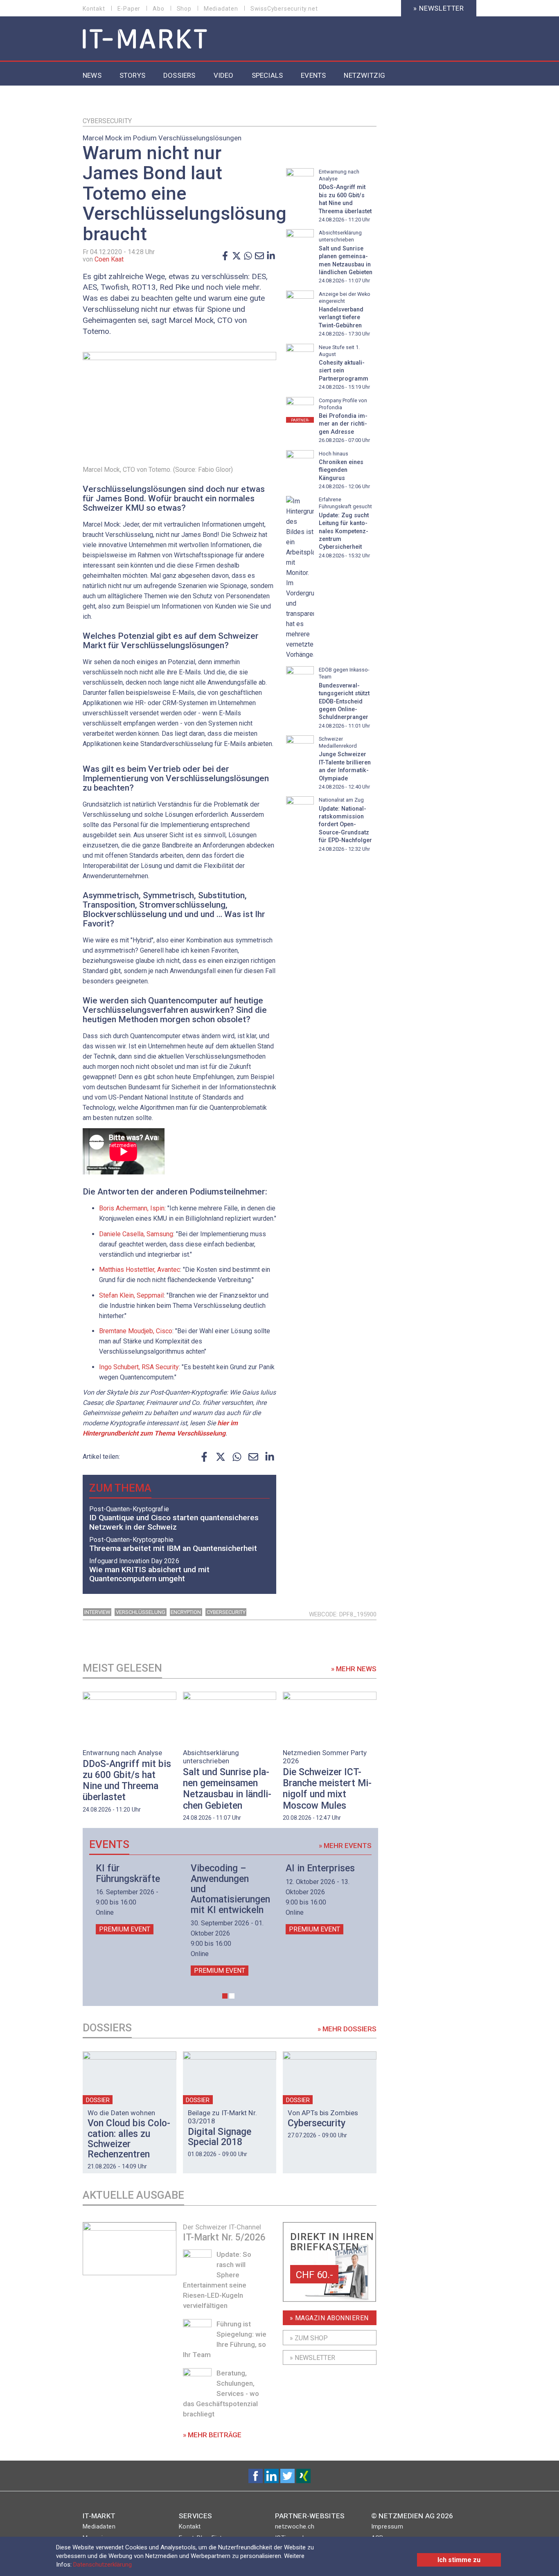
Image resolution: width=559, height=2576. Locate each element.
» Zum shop (309, 2338)
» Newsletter (439, 8)
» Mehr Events (345, 1846)
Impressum (387, 2526)
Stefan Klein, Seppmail (131, 1295)
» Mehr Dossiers (347, 2029)
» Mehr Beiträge (212, 2435)
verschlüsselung (141, 1612)
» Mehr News (354, 1669)
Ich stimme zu (459, 2560)
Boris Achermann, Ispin (132, 1208)
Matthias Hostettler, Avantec (140, 1270)
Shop (184, 9)
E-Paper (129, 9)
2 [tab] (232, 1996)
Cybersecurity (107, 121)
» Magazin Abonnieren (329, 2318)
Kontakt (94, 9)
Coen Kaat (109, 259)
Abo (158, 9)
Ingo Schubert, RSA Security (139, 1367)
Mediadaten (221, 9)
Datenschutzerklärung (103, 2565)
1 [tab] (225, 1996)
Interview (97, 1612)
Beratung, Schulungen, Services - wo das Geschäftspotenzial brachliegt (221, 2393)
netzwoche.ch (295, 2526)
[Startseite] (145, 39)
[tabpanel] (133, 1899)
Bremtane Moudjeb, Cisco (136, 1331)
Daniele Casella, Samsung (136, 1234)
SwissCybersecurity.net (284, 9)
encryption (186, 1612)
